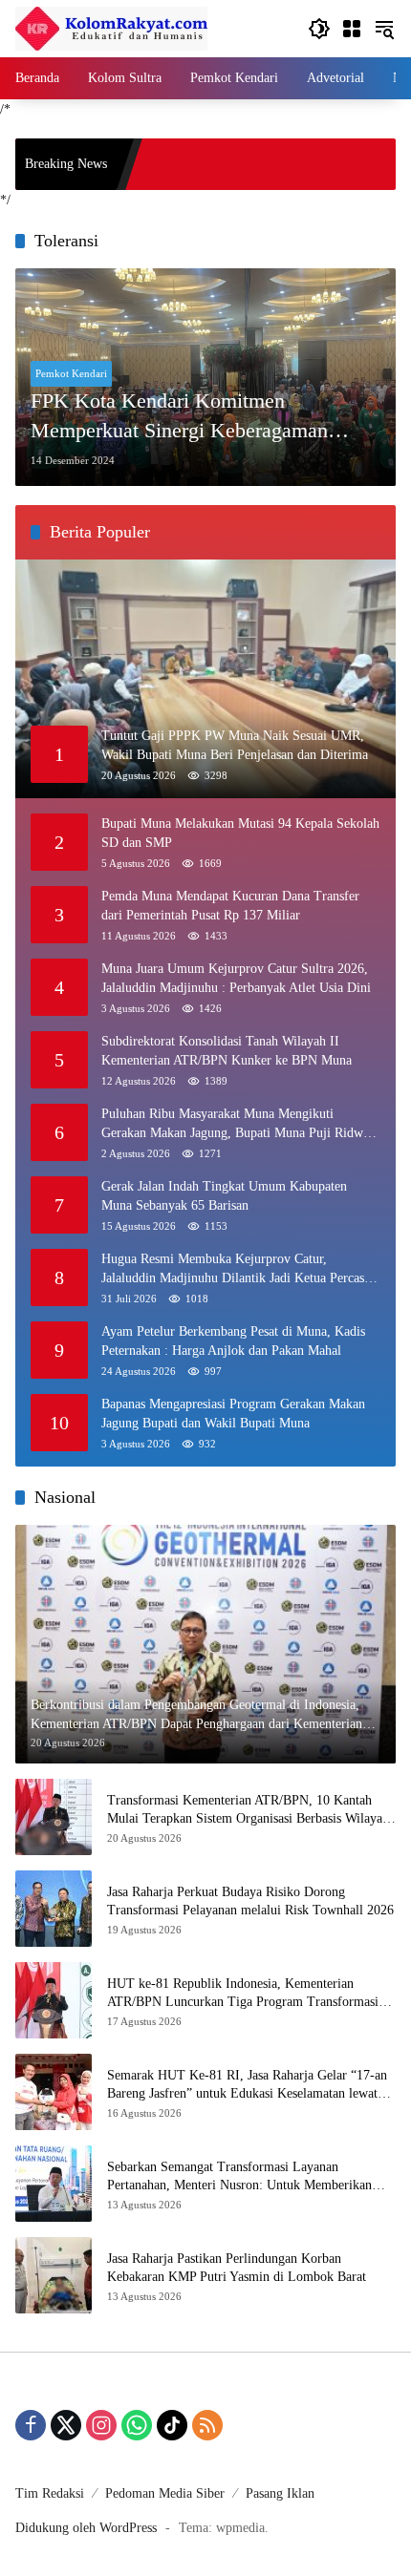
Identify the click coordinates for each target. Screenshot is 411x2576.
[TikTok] (172, 2425)
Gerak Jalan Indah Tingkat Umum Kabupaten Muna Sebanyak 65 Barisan (224, 1196)
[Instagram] (101, 2425)
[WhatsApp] (137, 2425)
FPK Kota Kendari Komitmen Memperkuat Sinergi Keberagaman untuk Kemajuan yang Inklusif (179, 417)
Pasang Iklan (280, 2493)
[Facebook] (31, 2425)
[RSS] (207, 2425)
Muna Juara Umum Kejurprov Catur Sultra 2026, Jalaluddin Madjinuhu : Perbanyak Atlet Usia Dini (236, 978)
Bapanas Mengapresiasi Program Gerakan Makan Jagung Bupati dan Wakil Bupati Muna (233, 1414)
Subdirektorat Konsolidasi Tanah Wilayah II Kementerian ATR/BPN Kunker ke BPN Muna (227, 1051)
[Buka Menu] (352, 29)
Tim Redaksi (50, 2493)
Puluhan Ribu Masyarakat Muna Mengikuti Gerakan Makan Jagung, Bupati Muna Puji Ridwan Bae (238, 1124)
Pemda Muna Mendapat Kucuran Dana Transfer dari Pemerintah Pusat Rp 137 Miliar (230, 906)
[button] (319, 29)
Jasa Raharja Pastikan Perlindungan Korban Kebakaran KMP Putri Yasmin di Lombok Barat (237, 2268)
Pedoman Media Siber (165, 2493)
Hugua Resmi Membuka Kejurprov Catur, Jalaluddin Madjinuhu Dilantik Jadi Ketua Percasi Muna (235, 1269)
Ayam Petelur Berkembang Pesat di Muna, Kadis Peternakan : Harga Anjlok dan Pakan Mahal (233, 1341)
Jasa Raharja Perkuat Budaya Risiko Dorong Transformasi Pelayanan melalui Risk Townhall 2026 (250, 1901)
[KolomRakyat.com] (111, 27)
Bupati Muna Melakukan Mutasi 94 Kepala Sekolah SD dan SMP (240, 833)
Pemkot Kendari (71, 373)
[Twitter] (66, 2425)
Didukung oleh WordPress (86, 2528)
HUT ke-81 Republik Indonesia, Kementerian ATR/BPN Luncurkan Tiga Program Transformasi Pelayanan (243, 1994)
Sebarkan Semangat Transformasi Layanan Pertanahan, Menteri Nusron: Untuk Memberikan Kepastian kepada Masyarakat (239, 2177)
